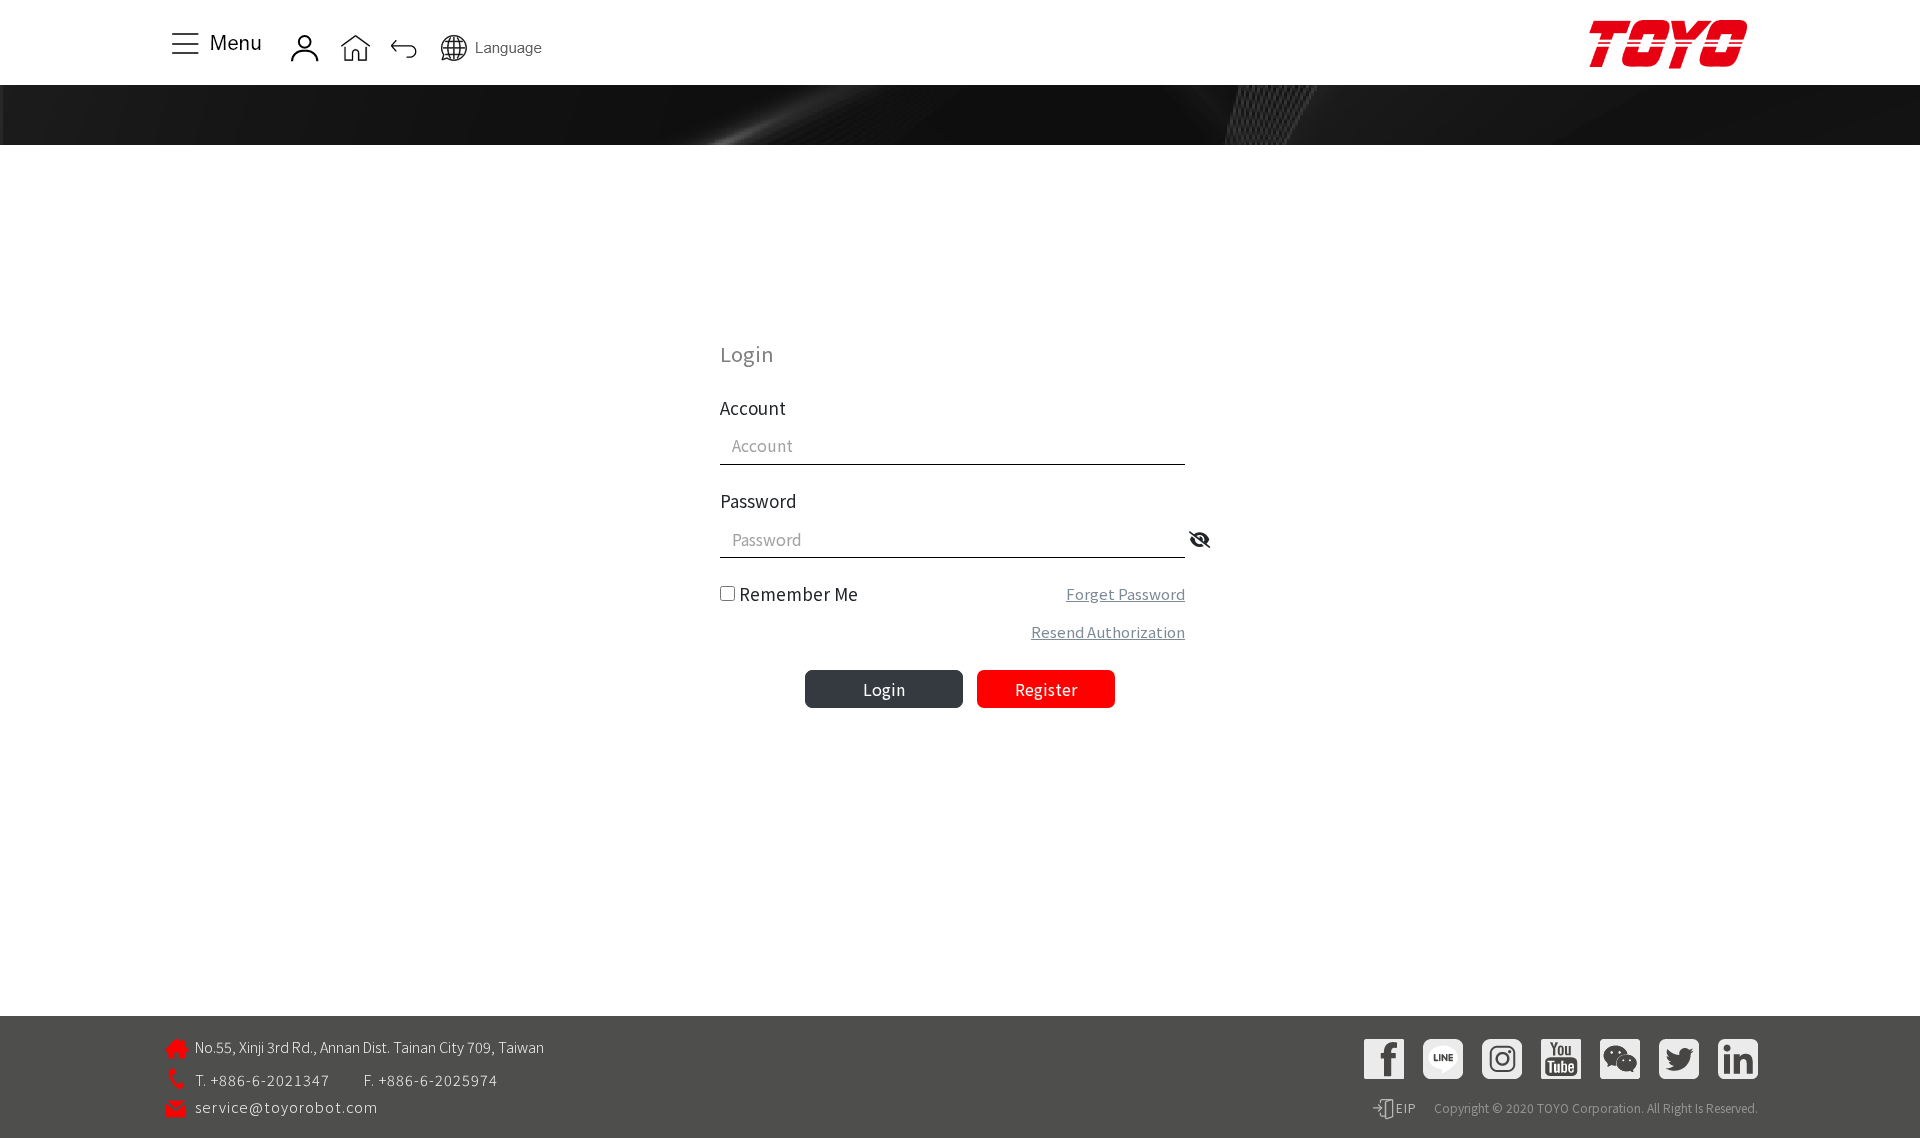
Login (884, 689)
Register (1046, 689)
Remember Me (798, 593)
